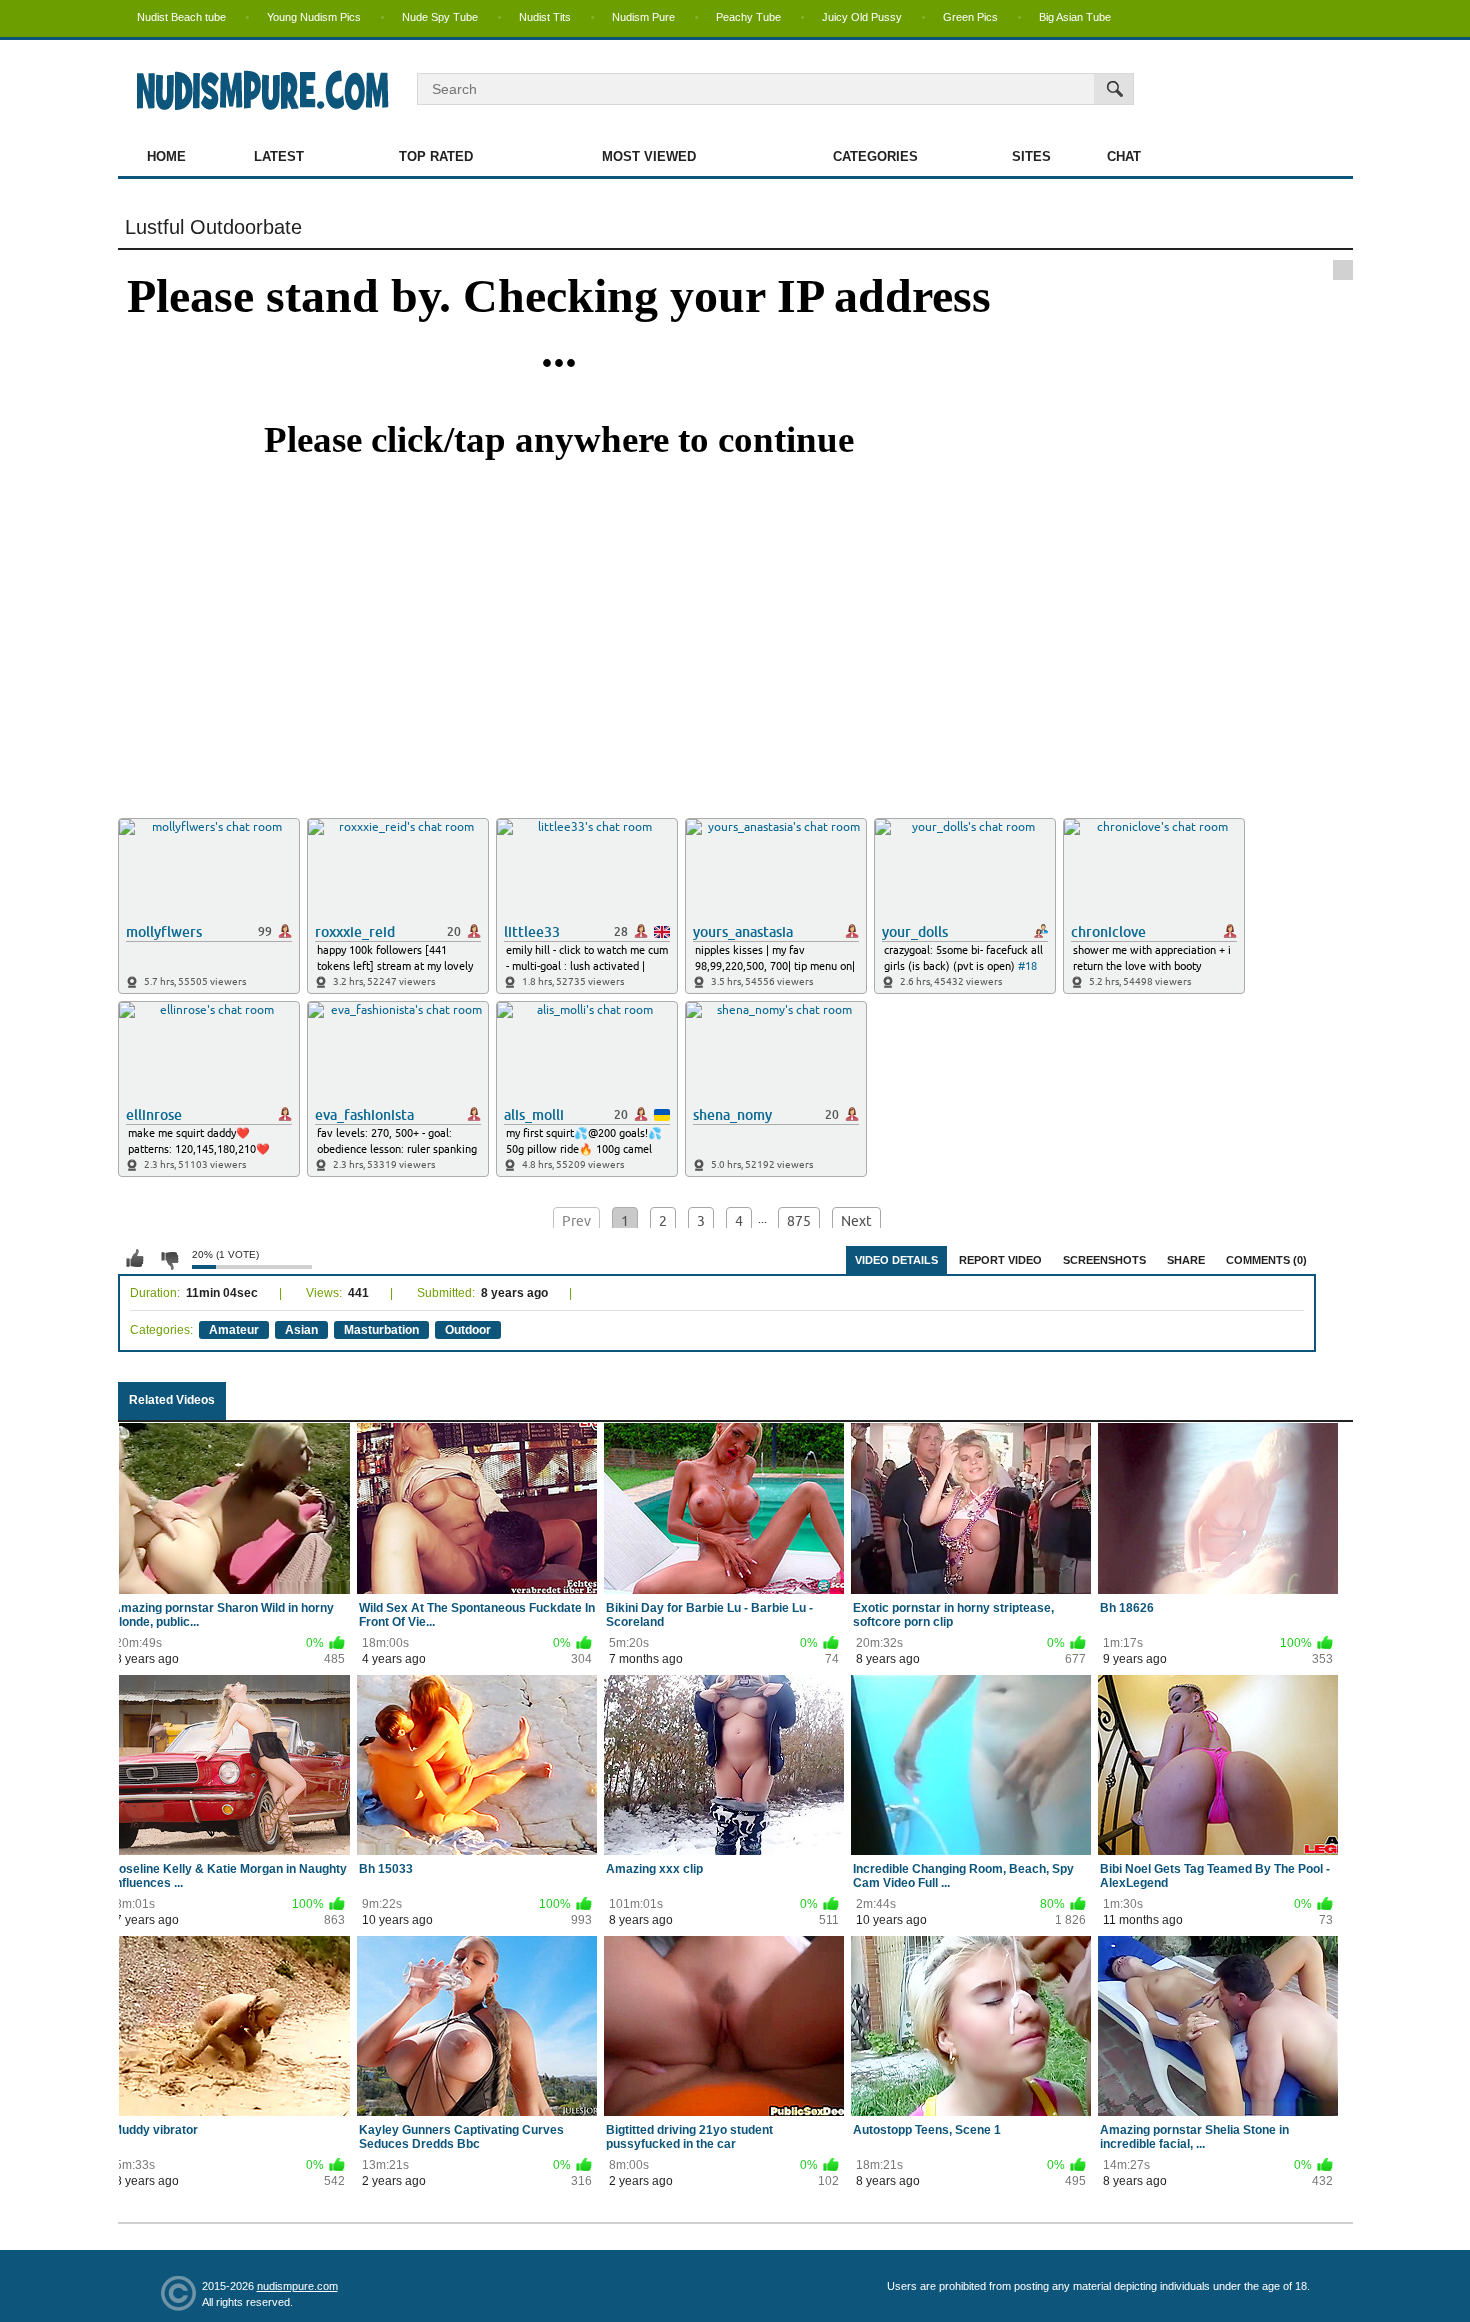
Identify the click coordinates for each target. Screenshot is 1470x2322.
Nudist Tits (545, 17)
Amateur (234, 1330)
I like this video (135, 1259)
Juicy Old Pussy (862, 17)
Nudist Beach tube (181, 17)
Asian (301, 1330)
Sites (1031, 156)
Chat (1124, 156)
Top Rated (436, 156)
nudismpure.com (297, 2286)
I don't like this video (169, 1259)
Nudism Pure (643, 17)
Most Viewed (649, 156)
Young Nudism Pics (314, 17)
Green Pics (970, 17)
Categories (875, 156)
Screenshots (1104, 1260)
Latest (279, 156)
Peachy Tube (748, 17)
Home (166, 156)
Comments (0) (1266, 1260)
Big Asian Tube (1075, 17)
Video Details (896, 1260)
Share (1186, 1260)
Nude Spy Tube (440, 17)
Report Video (1000, 1260)
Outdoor (468, 1330)
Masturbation (381, 1330)
